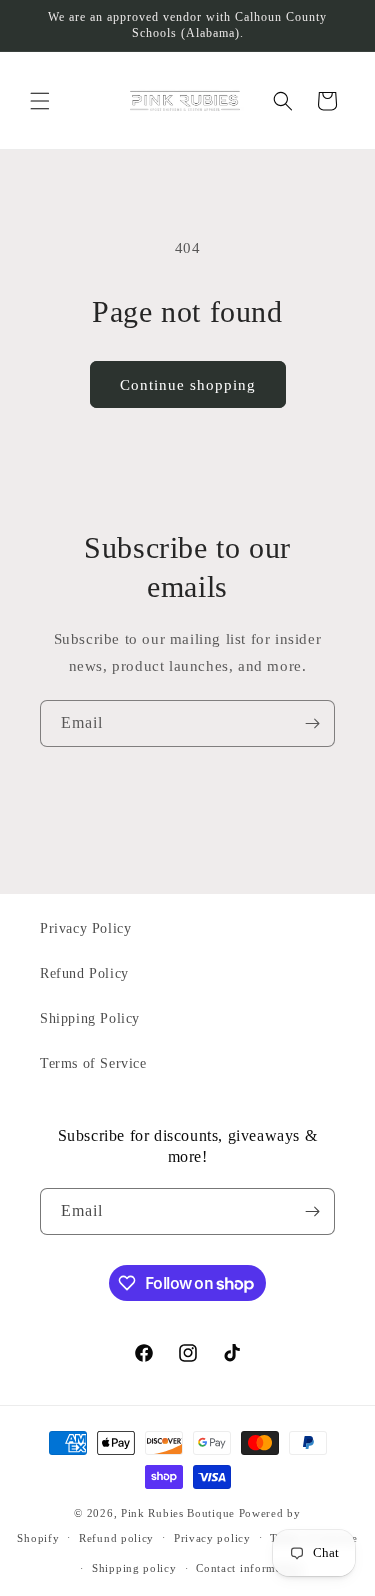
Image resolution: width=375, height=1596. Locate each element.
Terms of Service (93, 1063)
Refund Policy (84, 973)
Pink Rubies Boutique (178, 1513)
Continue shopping (188, 385)
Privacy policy (212, 1538)
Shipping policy (134, 1568)
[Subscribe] (312, 723)
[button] (40, 101)
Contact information (249, 1568)
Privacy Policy (85, 928)
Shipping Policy (90, 1018)
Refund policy (116, 1538)
